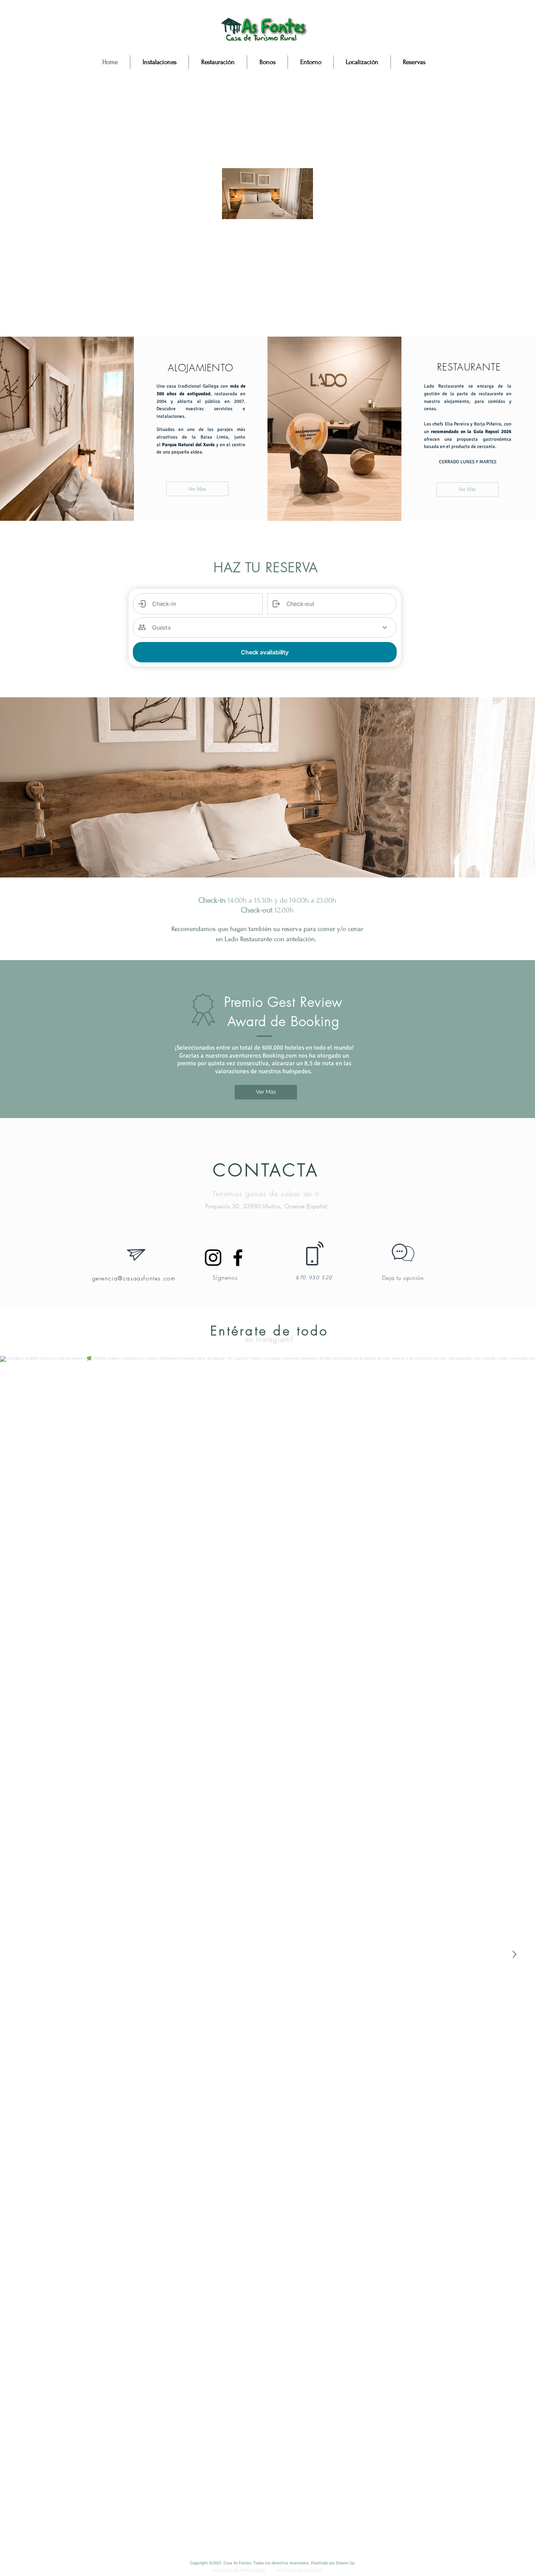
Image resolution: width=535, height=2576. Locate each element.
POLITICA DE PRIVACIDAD (239, 2571)
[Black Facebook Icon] (238, 1258)
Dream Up (346, 2563)
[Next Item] (514, 1954)
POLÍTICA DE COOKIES (299, 2571)
